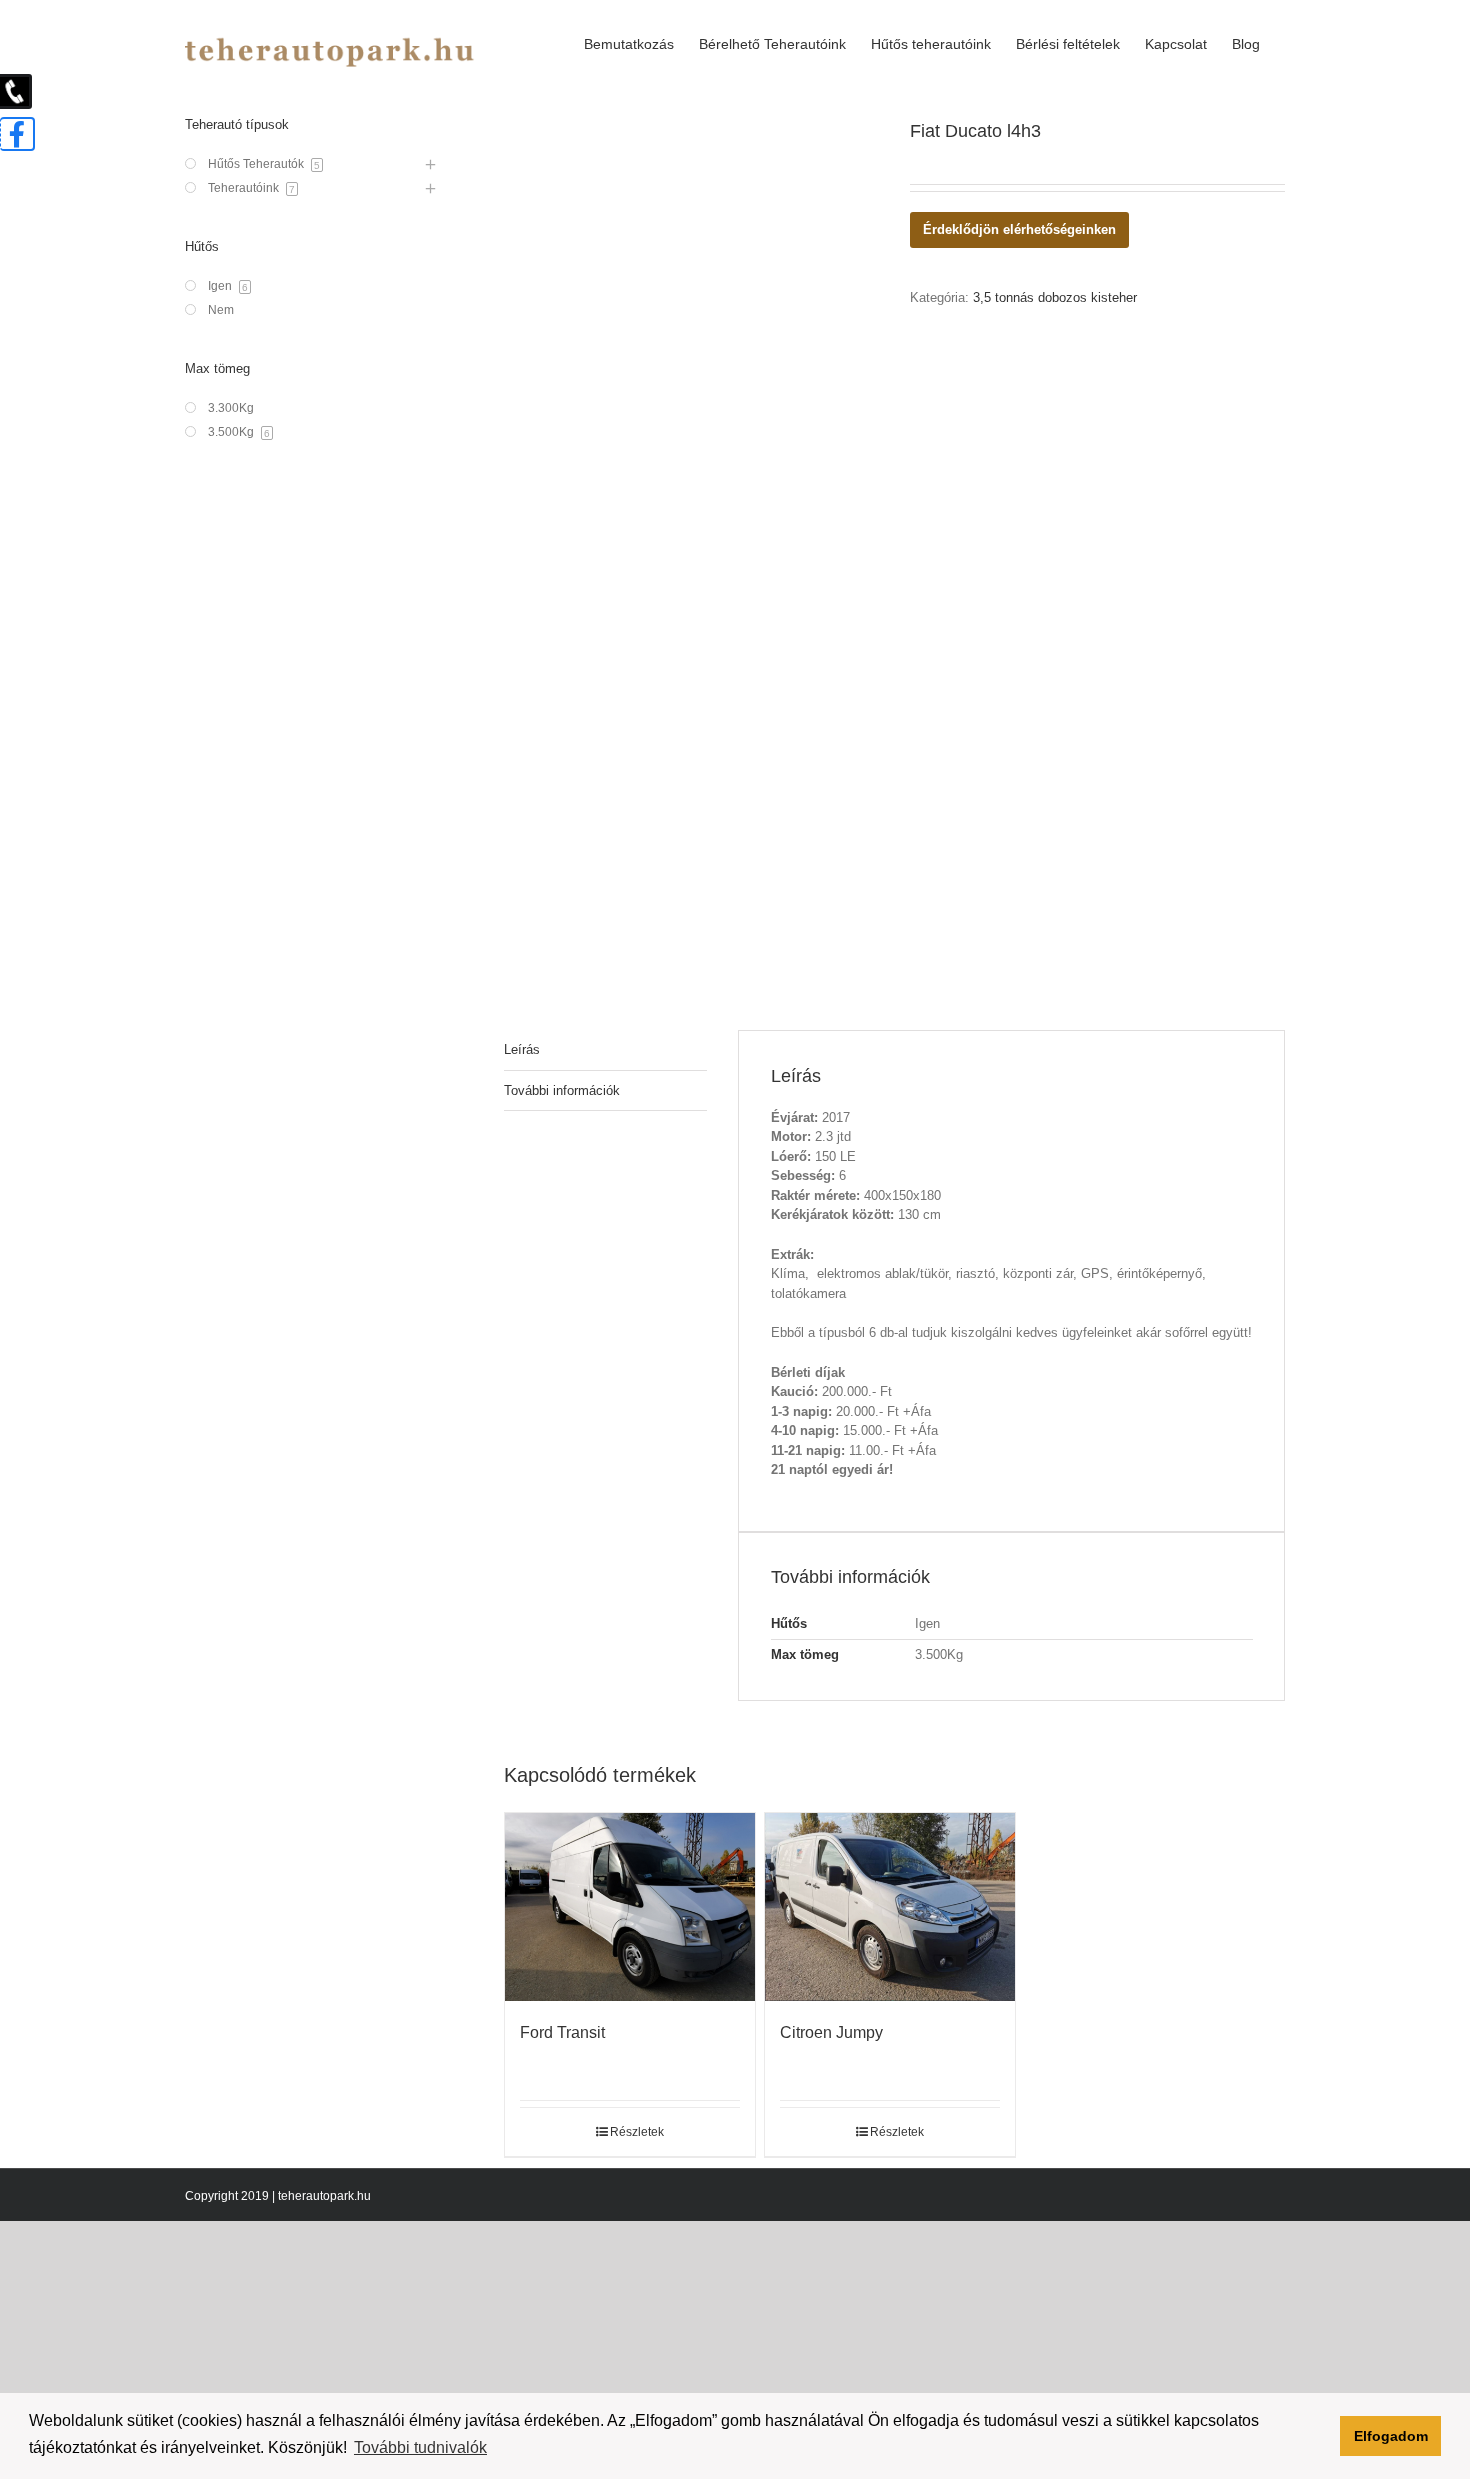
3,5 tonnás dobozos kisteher (1055, 297)
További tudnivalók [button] (420, 2447)
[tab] (605, 1050)
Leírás (522, 1049)
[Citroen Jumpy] (890, 1907)
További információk (562, 1090)
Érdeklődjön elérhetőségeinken (1019, 229)
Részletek (637, 2132)
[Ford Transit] (630, 1907)
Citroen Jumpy (831, 2032)
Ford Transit (562, 2032)
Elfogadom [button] (1391, 2436)
